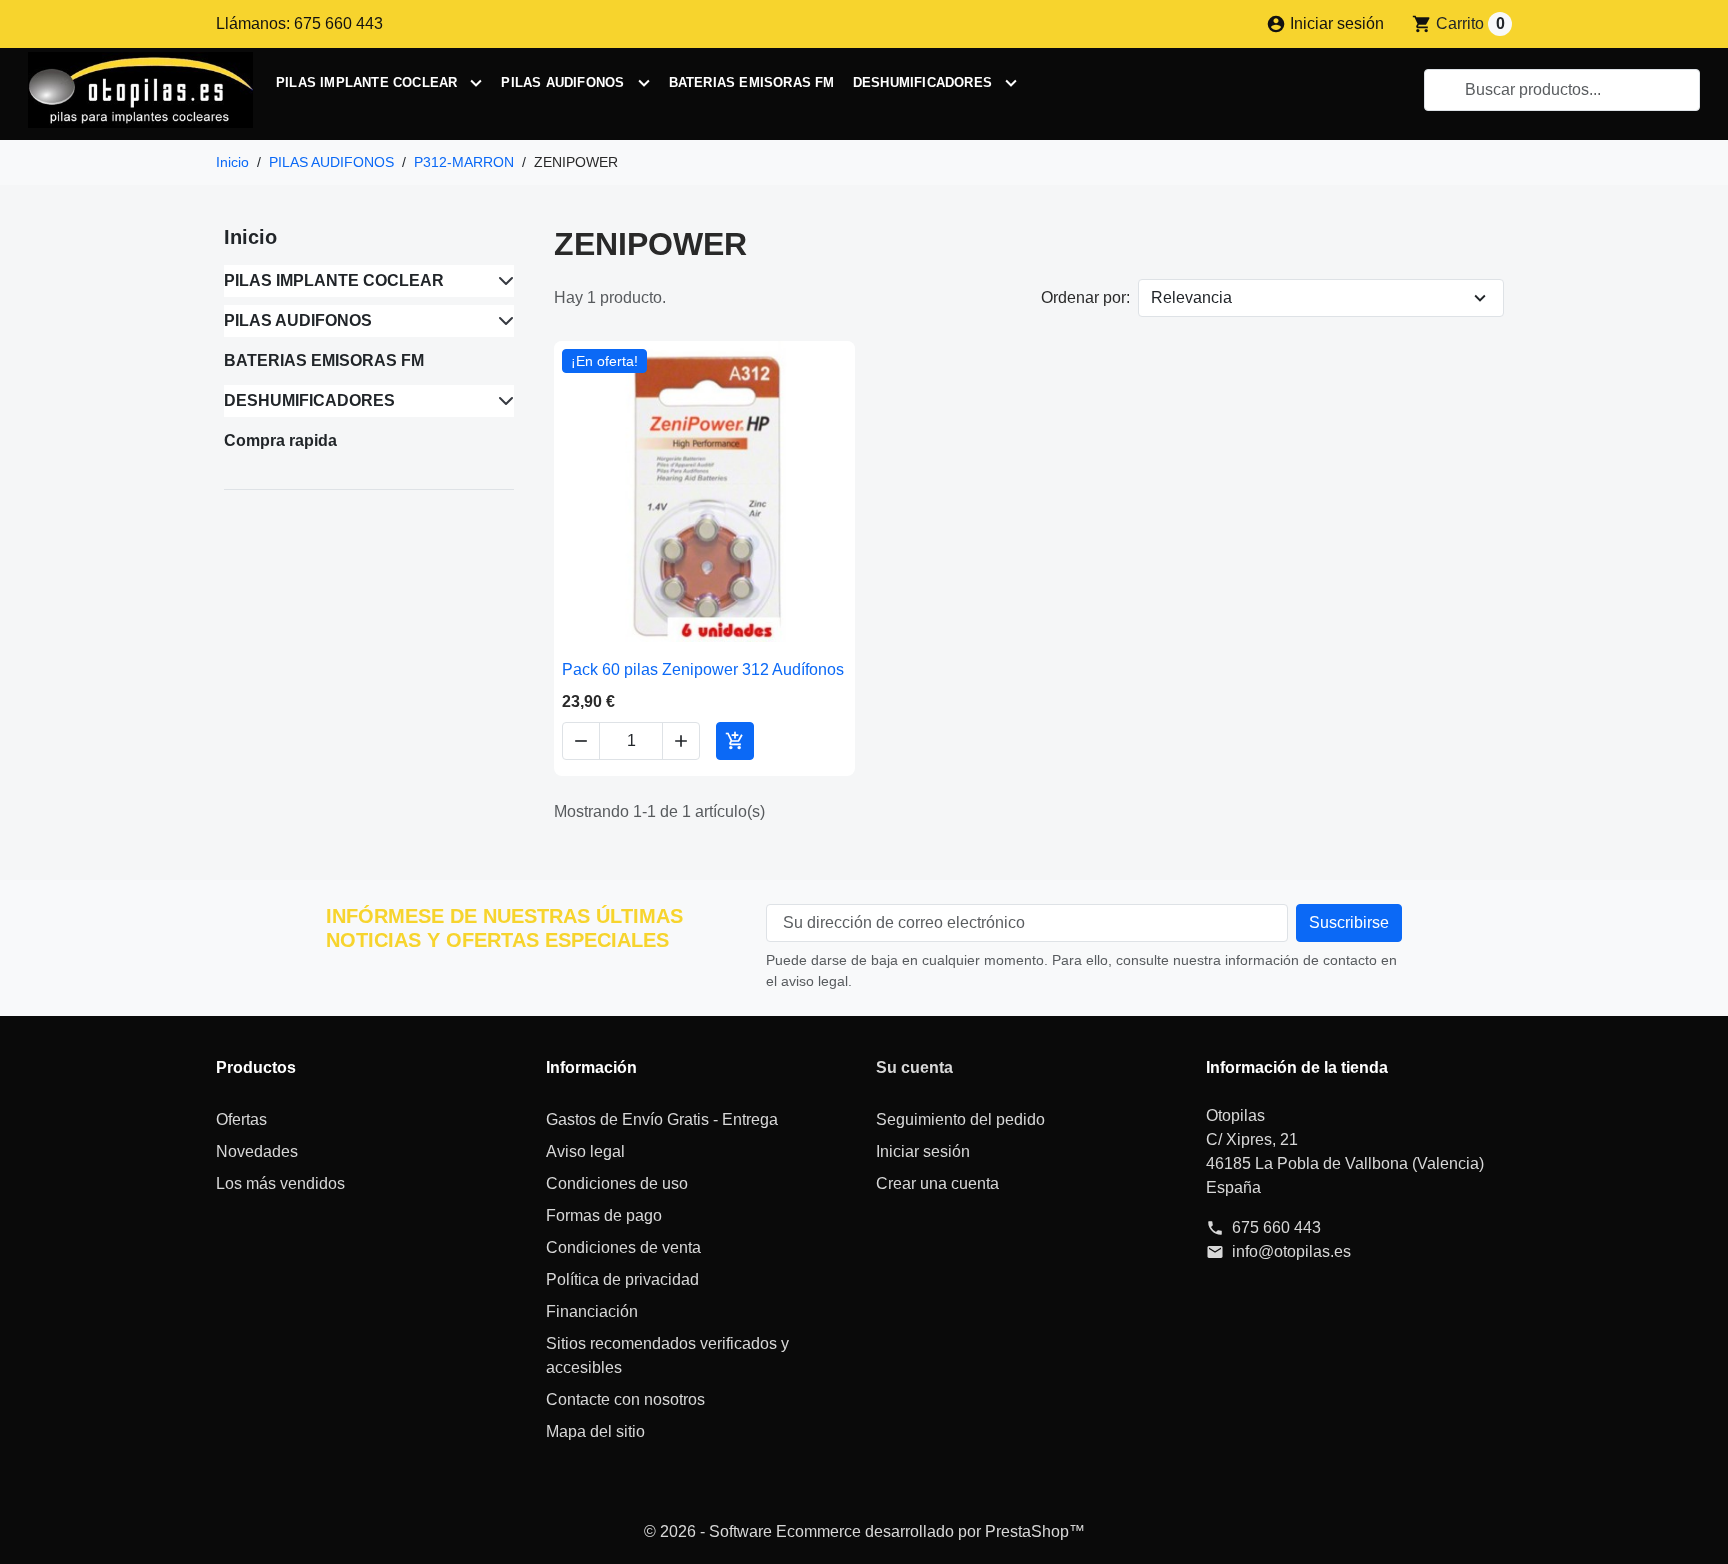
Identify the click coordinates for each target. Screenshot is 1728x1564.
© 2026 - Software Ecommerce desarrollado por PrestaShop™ (864, 1531)
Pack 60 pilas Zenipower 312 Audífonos (703, 669)
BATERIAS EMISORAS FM (752, 82)
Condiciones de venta (623, 1247)
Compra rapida (280, 440)
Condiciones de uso (617, 1183)
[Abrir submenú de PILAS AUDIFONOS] (644, 83)
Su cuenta (914, 1067)
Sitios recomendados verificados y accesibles (667, 1355)
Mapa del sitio (595, 1431)
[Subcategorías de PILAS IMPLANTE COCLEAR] (502, 281)
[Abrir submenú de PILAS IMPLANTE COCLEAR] (476, 83)
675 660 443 (1276, 1227)
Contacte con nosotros (625, 1399)
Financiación (592, 1311)
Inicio (250, 237)
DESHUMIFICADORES (922, 82)
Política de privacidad (622, 1279)
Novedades (257, 1151)
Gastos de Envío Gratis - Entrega (662, 1119)
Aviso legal (585, 1151)
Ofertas (241, 1119)
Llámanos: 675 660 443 (299, 23)
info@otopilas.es (1291, 1251)
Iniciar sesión (923, 1151)
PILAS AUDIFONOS (562, 82)
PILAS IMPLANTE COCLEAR (366, 82)
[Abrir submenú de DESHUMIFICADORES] (1011, 83)
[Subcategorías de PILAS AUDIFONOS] (502, 321)
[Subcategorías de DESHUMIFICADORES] (502, 401)
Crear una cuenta (937, 1183)
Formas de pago (604, 1215)
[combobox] (1562, 90)
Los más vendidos (280, 1183)
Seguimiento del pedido (960, 1119)
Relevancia (1191, 297)
